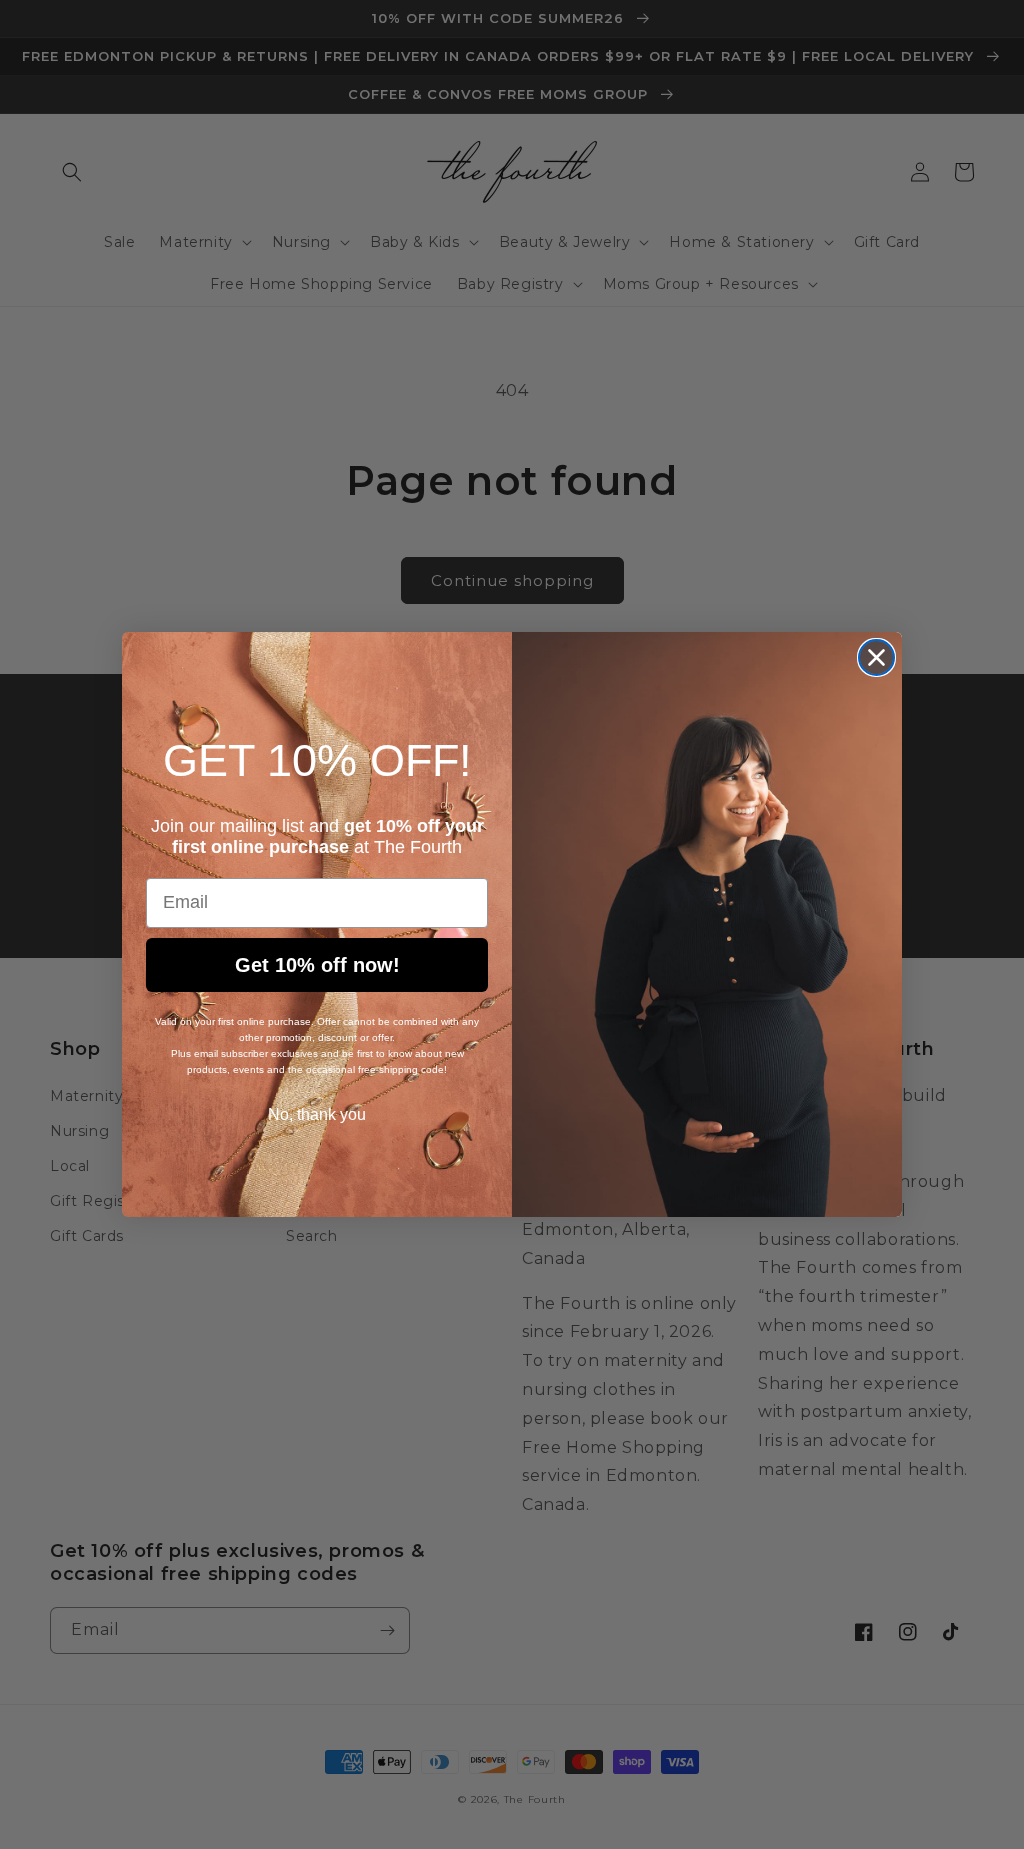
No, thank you (317, 1114)
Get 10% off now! (317, 965)
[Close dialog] (876, 657)
